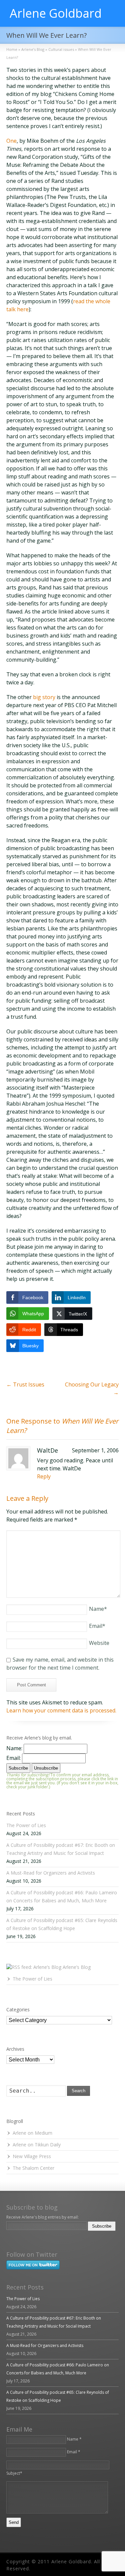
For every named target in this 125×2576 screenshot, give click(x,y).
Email (97, 1626)
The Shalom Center (33, 2168)
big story (44, 697)
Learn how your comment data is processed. (61, 1710)
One (11, 141)
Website (99, 1643)
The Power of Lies (26, 1825)
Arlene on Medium (32, 2133)
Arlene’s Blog (77, 1967)
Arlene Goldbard (56, 13)
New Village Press (32, 2156)
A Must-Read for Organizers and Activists (51, 1873)
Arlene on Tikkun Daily (37, 2145)
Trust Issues (25, 1384)
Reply (44, 1476)
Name (98, 1609)
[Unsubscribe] (8, 2236)
